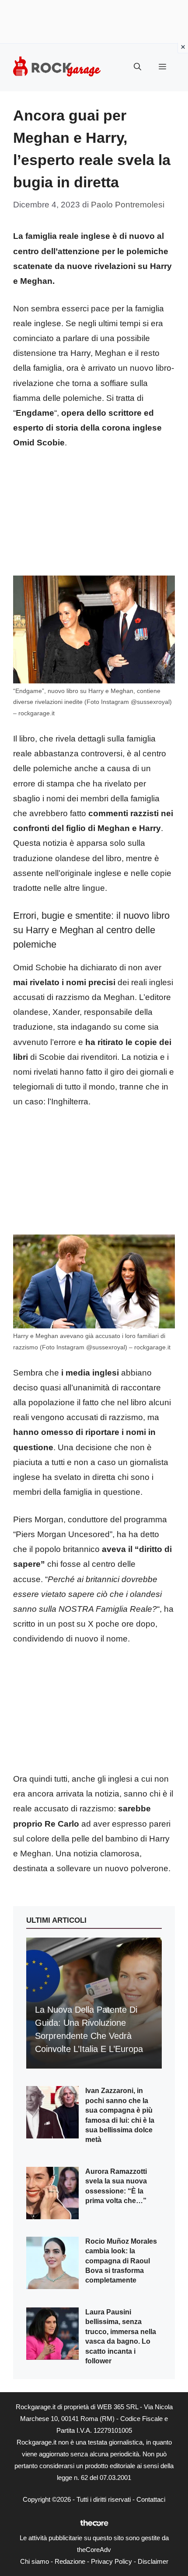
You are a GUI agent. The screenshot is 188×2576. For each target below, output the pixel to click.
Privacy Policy (111, 2561)
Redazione (70, 2561)
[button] (138, 67)
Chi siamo (35, 2561)
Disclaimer (153, 2561)
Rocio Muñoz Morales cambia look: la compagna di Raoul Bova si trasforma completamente (121, 2261)
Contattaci (151, 2499)
